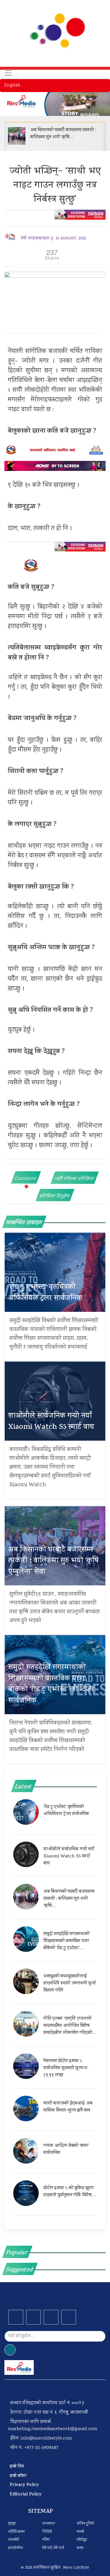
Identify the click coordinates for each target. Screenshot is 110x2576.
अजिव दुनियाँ (85, 2524)
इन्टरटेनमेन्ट (16, 2548)
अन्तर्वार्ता (13, 2540)
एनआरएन (49, 2524)
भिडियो (47, 2532)
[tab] (26, 1177)
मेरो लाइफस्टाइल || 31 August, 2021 (54, 239)
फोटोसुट (82, 2540)
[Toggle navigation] (8, 73)
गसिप (46, 2540)
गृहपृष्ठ (12, 2524)
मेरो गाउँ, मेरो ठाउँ (53, 2548)
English (12, 85)
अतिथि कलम (16, 2532)
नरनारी (80, 2532)
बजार (80, 2548)
